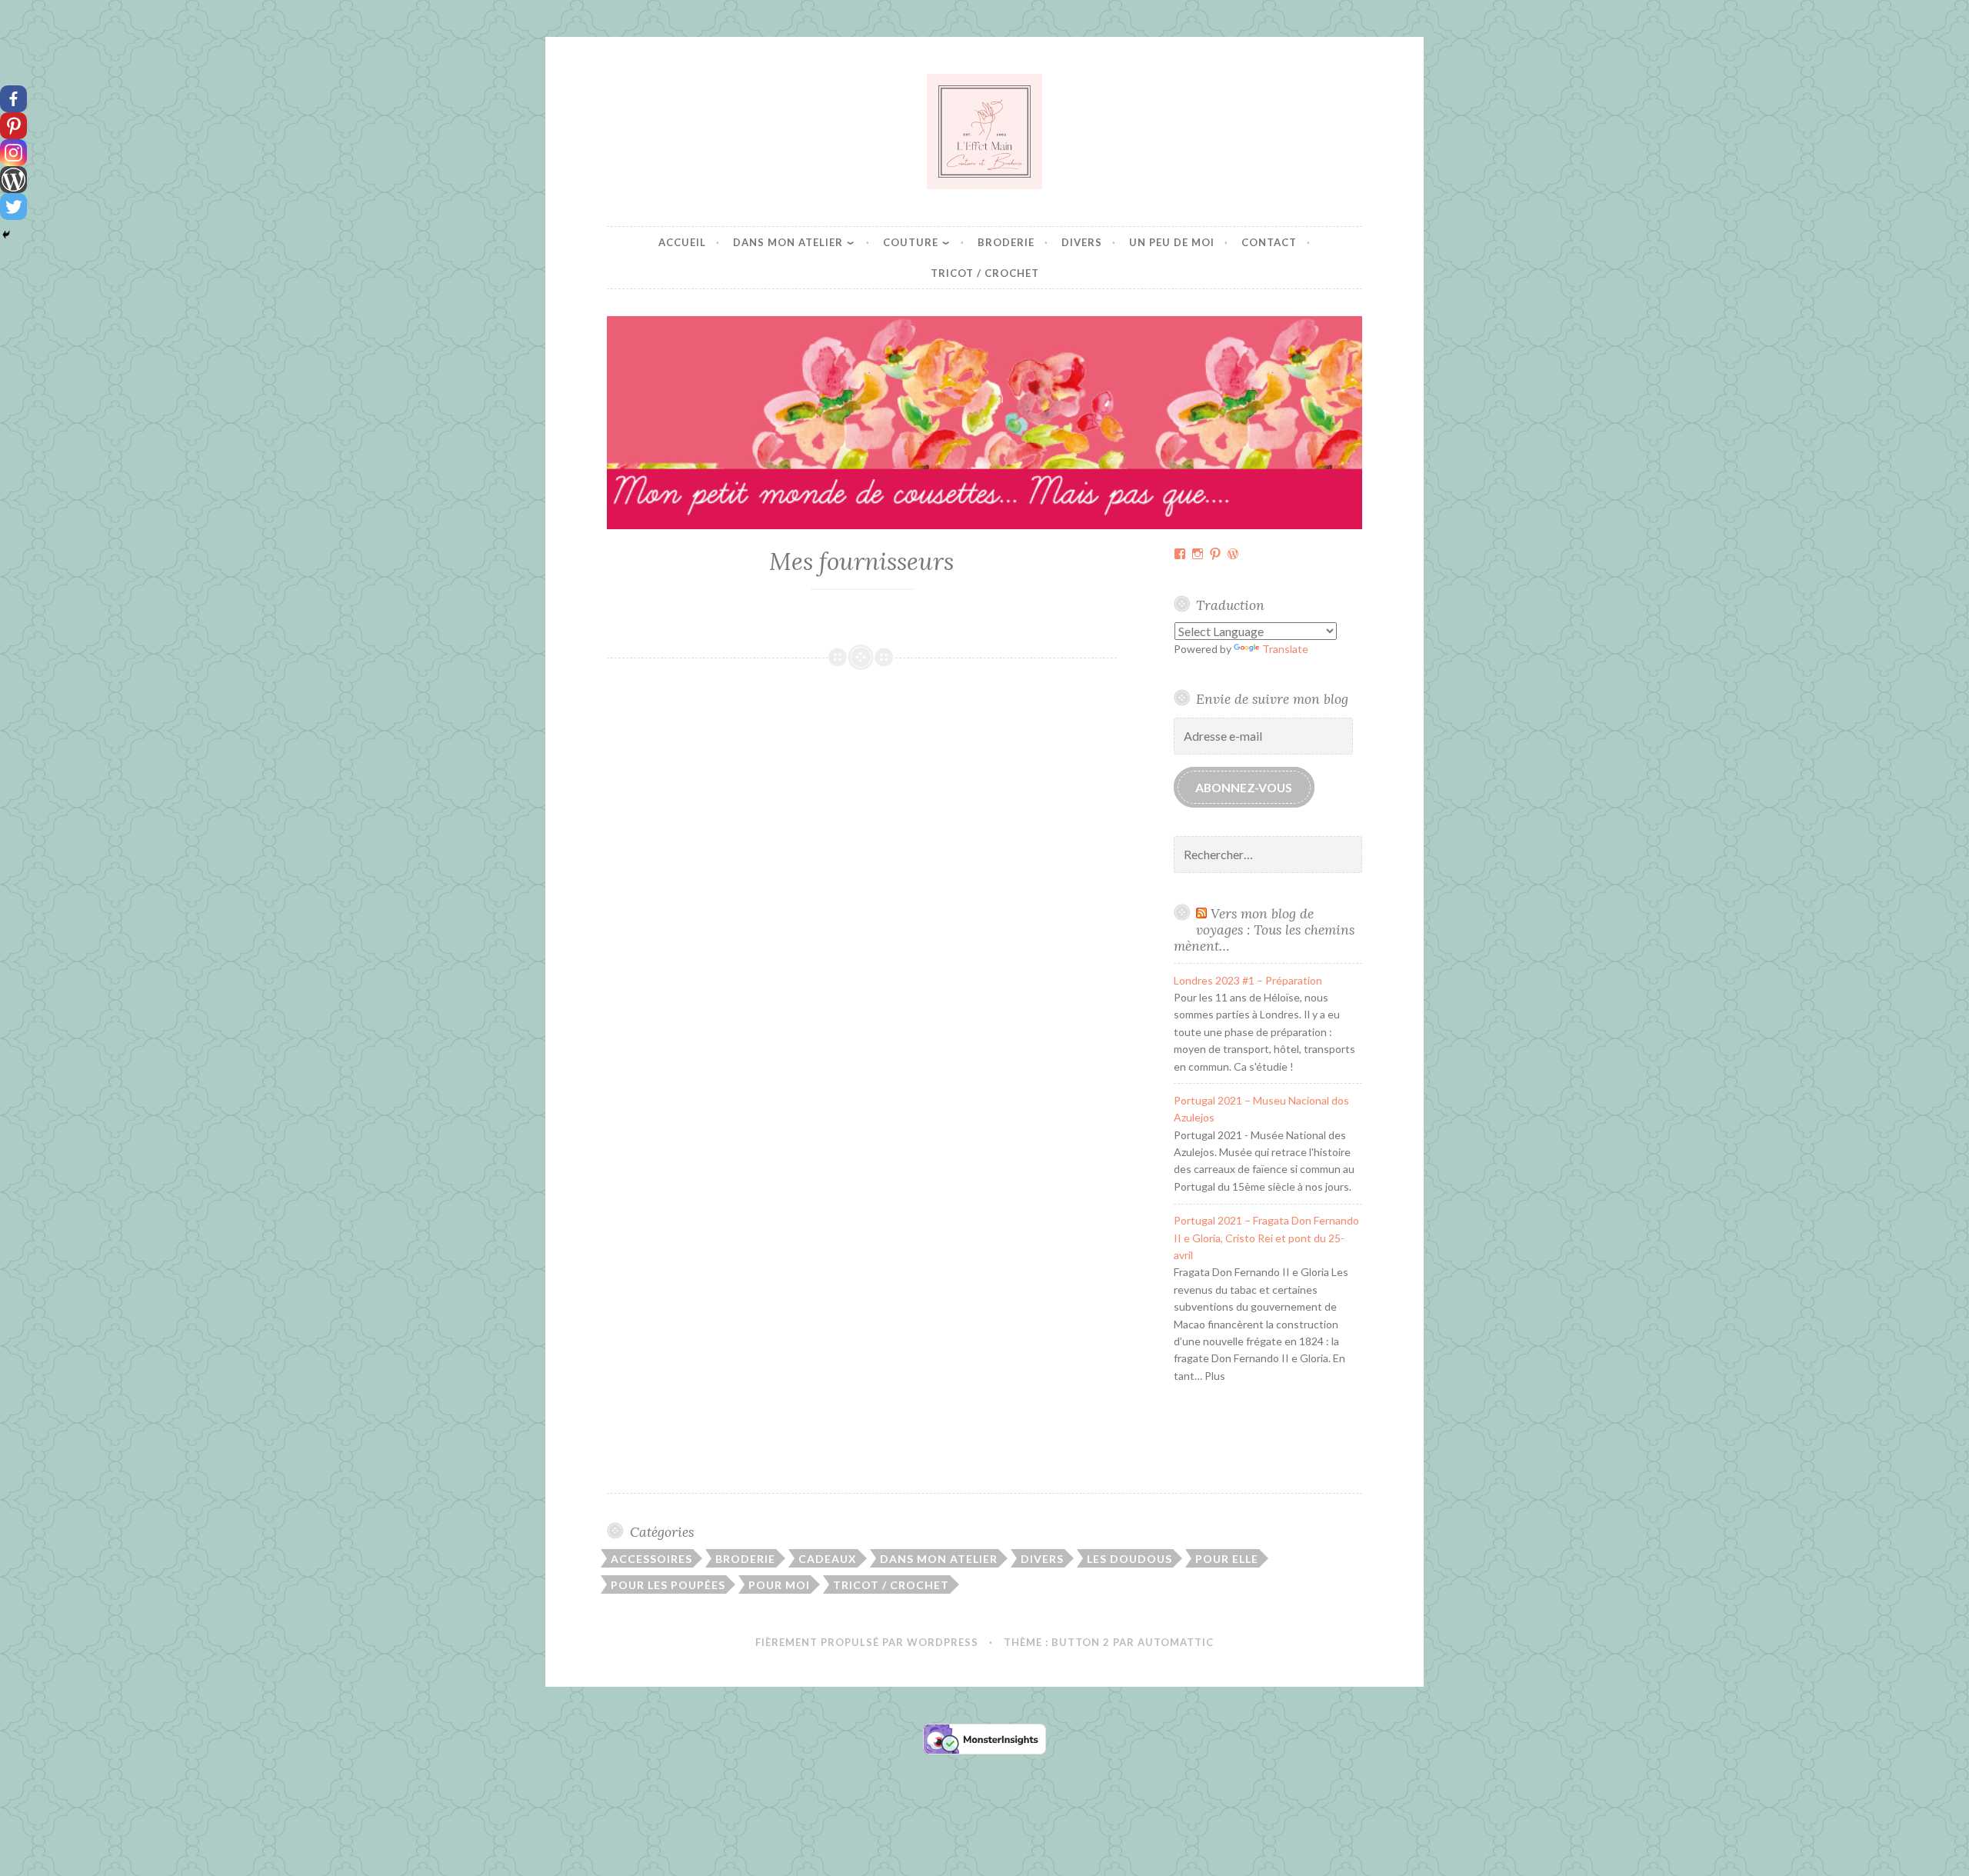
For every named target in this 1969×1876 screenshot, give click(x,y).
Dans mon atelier (788, 242)
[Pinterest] (13, 126)
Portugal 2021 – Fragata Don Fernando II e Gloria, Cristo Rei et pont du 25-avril (1266, 1238)
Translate (1285, 649)
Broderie (1006, 242)
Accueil (682, 242)
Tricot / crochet (985, 273)
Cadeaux (828, 1559)
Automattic (1176, 1642)
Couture (911, 242)
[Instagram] (13, 153)
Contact (1269, 242)
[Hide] (6, 235)
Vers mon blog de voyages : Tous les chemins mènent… (1264, 930)
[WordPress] (13, 180)
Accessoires (651, 1559)
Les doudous (1129, 1559)
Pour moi (779, 1585)
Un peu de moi (1172, 242)
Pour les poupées (668, 1585)
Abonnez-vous (1244, 787)
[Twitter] (13, 207)
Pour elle (1227, 1559)
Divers (1082, 242)
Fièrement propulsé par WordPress (867, 1642)
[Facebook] (13, 99)
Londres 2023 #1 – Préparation (1248, 980)
